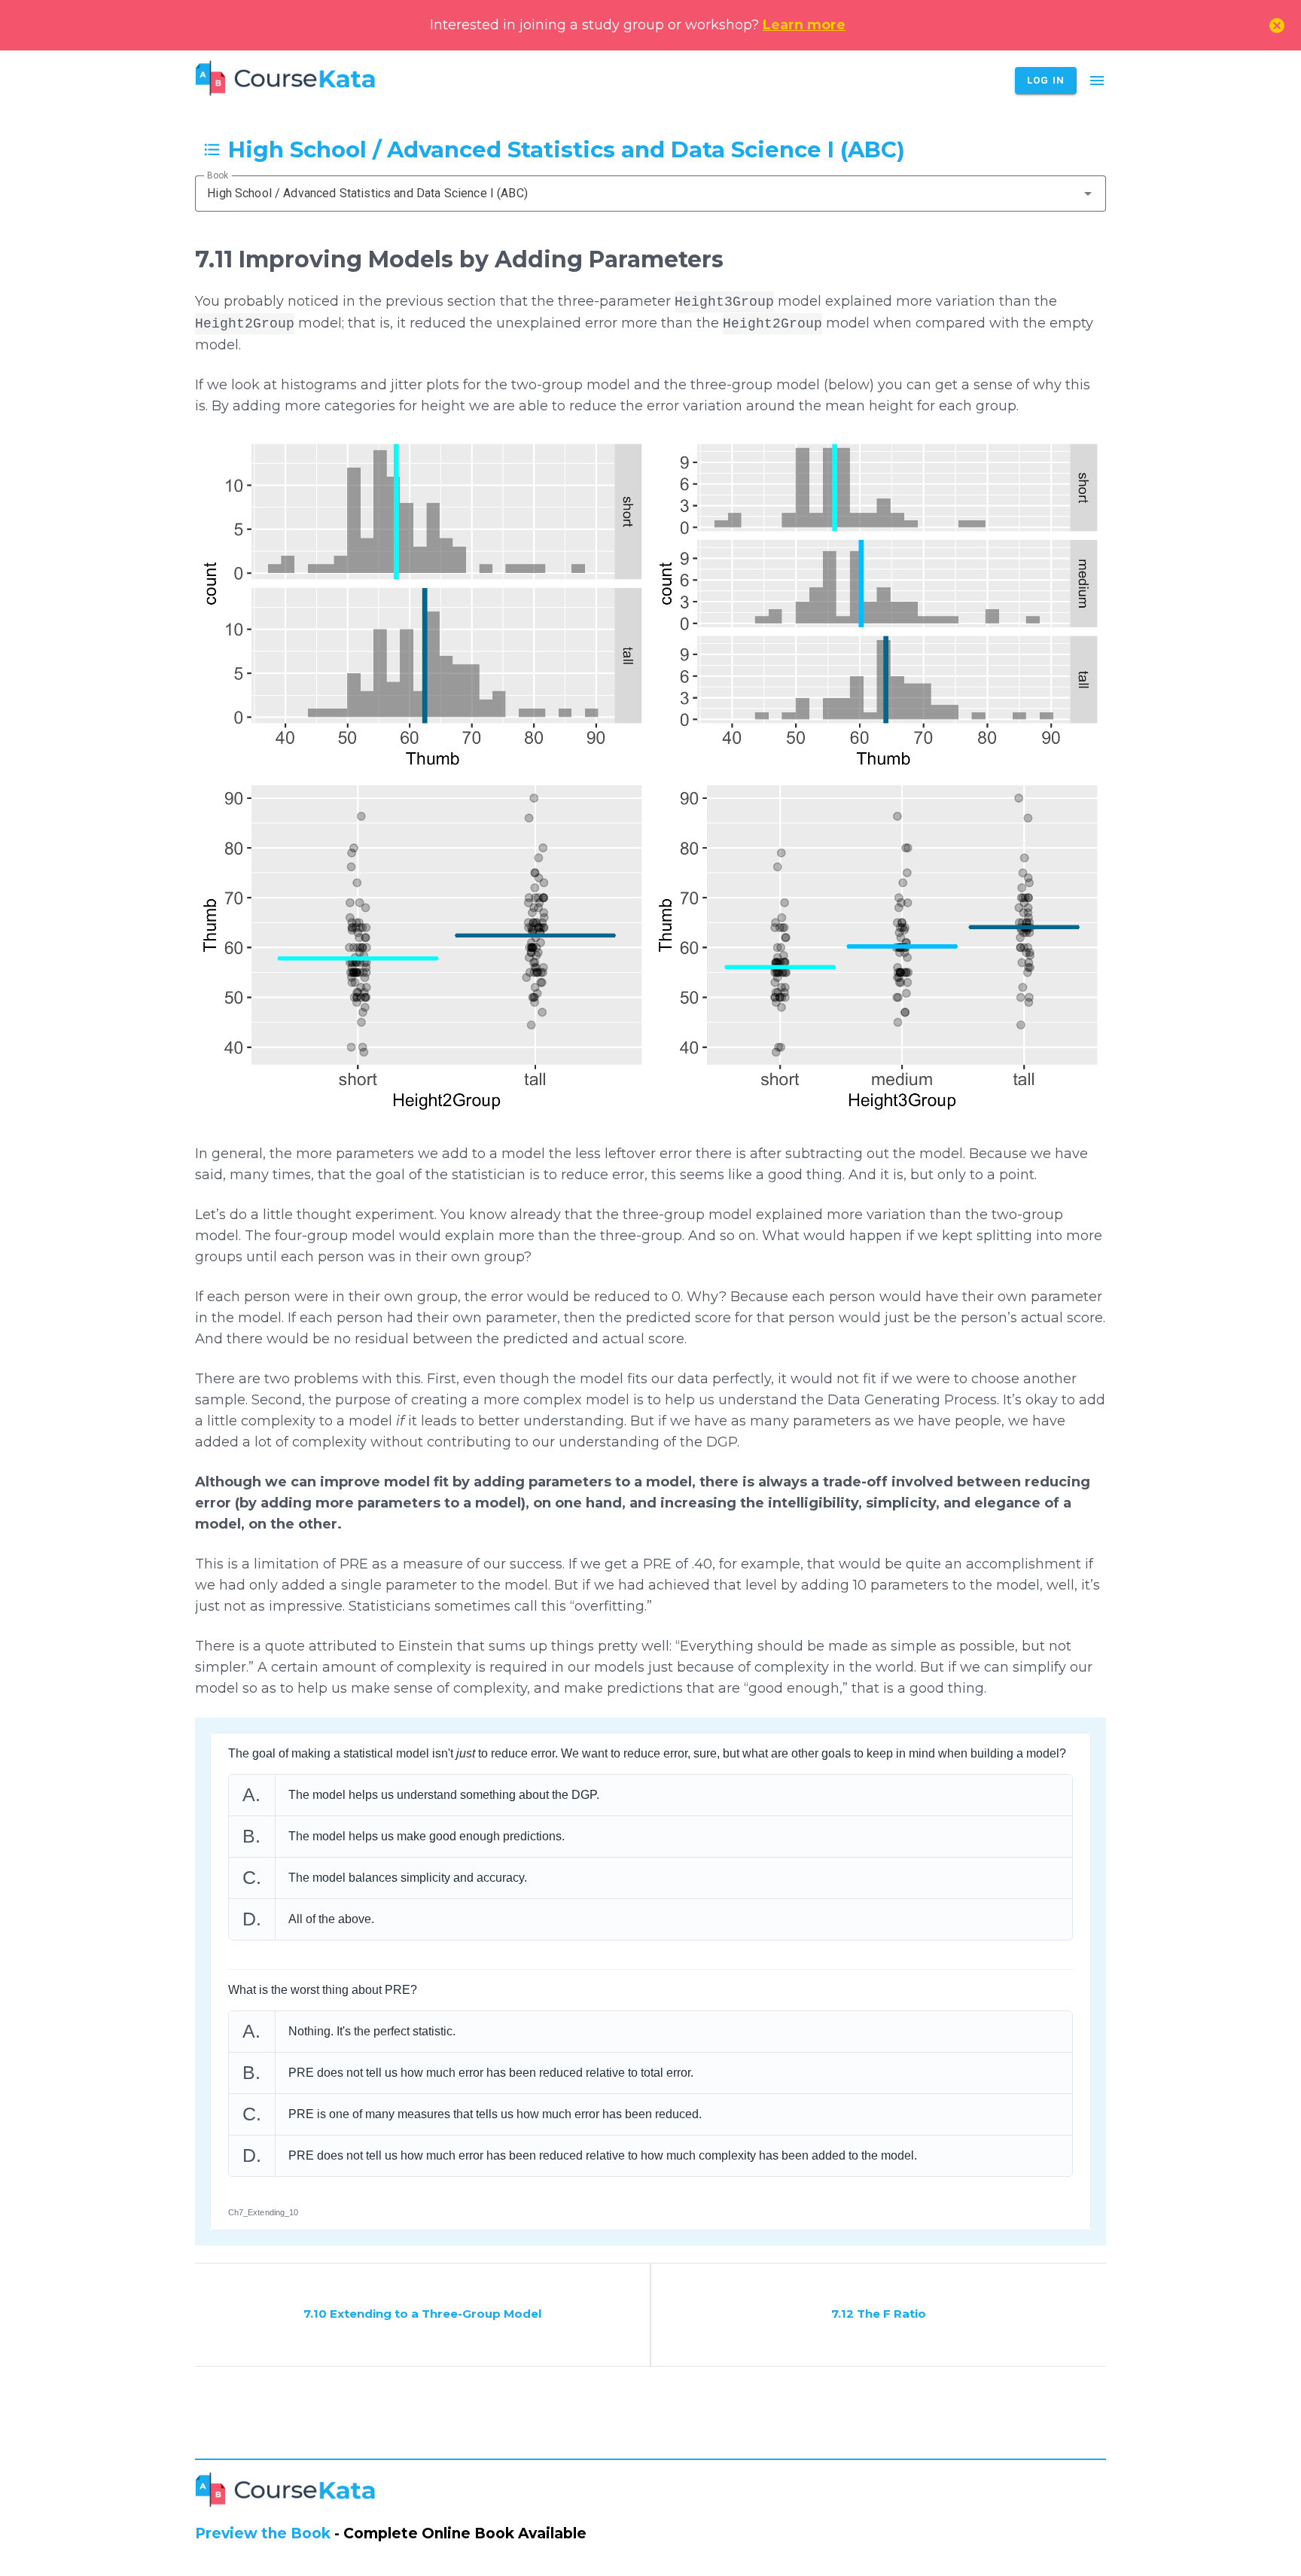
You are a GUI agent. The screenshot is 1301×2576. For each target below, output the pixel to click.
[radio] (651, 1795)
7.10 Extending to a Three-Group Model (422, 2314)
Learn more (804, 25)
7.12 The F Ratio (879, 2314)
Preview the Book (263, 2533)
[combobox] (650, 194)
